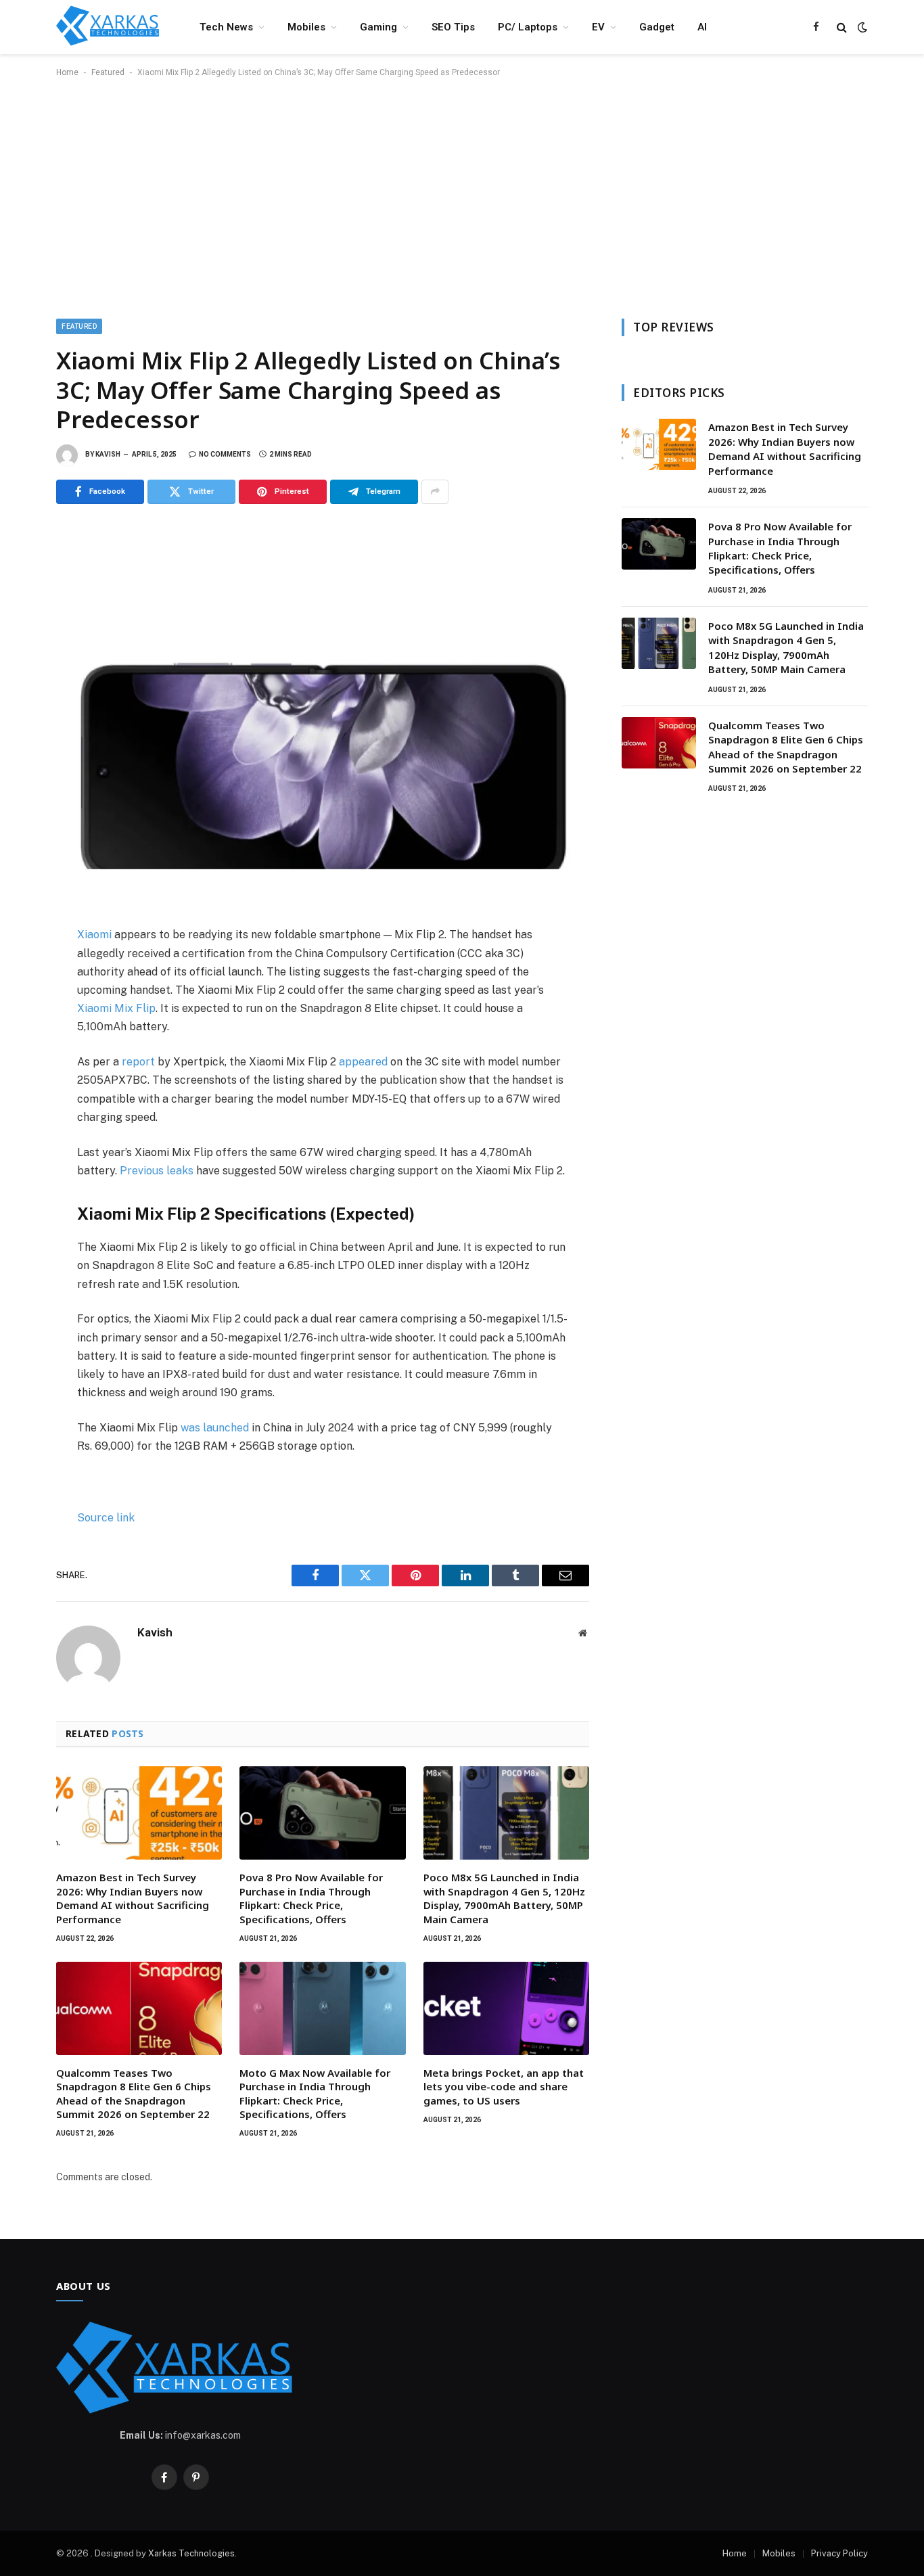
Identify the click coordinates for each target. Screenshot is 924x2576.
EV (598, 27)
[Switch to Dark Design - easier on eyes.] (861, 27)
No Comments (225, 454)
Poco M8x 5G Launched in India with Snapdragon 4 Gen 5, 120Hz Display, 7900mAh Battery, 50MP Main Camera (504, 1898)
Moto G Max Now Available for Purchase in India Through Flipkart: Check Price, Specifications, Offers (315, 2093)
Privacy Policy (839, 2553)
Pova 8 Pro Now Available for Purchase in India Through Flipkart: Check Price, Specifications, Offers (311, 1898)
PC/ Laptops (528, 27)
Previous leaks (157, 1171)
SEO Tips (453, 27)
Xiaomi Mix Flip (116, 1008)
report (138, 1062)
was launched (215, 1428)
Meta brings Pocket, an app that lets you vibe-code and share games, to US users (504, 2087)
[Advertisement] (462, 195)
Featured (108, 72)
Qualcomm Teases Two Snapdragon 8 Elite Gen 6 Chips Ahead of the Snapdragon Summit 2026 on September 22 (134, 2093)
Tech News (226, 27)
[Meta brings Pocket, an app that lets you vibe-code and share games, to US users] (506, 2008)
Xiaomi (94, 935)
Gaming (378, 27)
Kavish (108, 454)
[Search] (842, 27)
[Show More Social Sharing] (435, 492)
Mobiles (306, 27)
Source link (106, 1518)
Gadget (657, 27)
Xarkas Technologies (191, 2553)
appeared (363, 1062)
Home (67, 72)
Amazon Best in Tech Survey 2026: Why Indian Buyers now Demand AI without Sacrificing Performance (133, 1898)
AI (702, 27)
